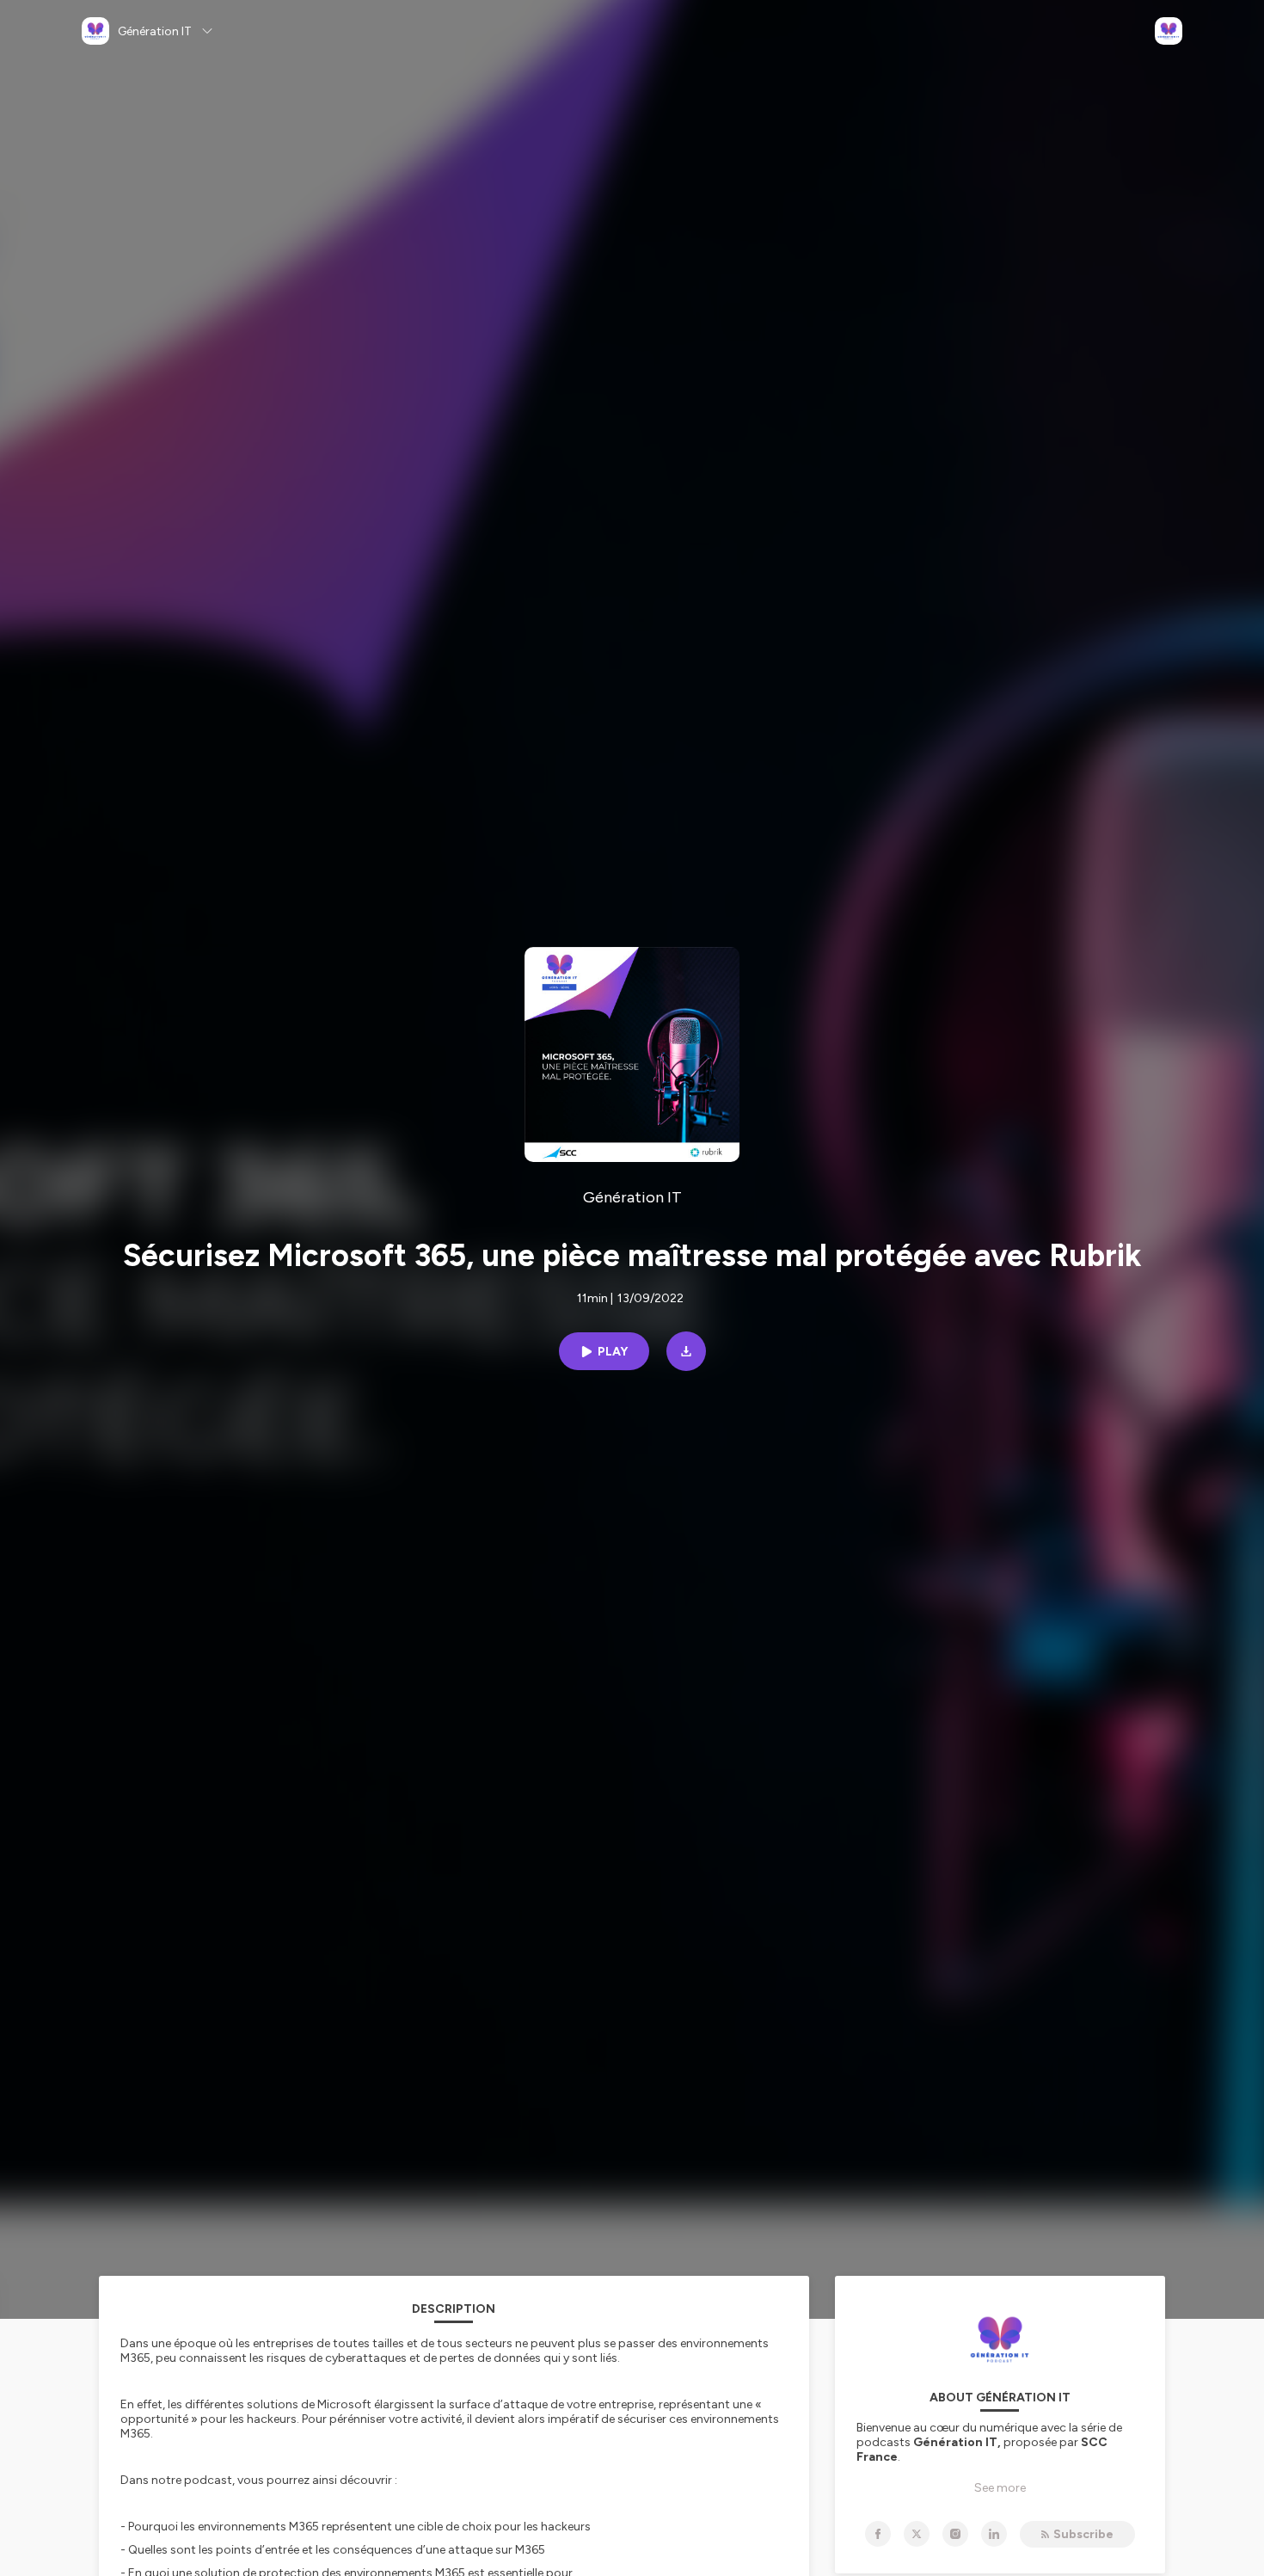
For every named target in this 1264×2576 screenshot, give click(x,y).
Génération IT (632, 1197)
